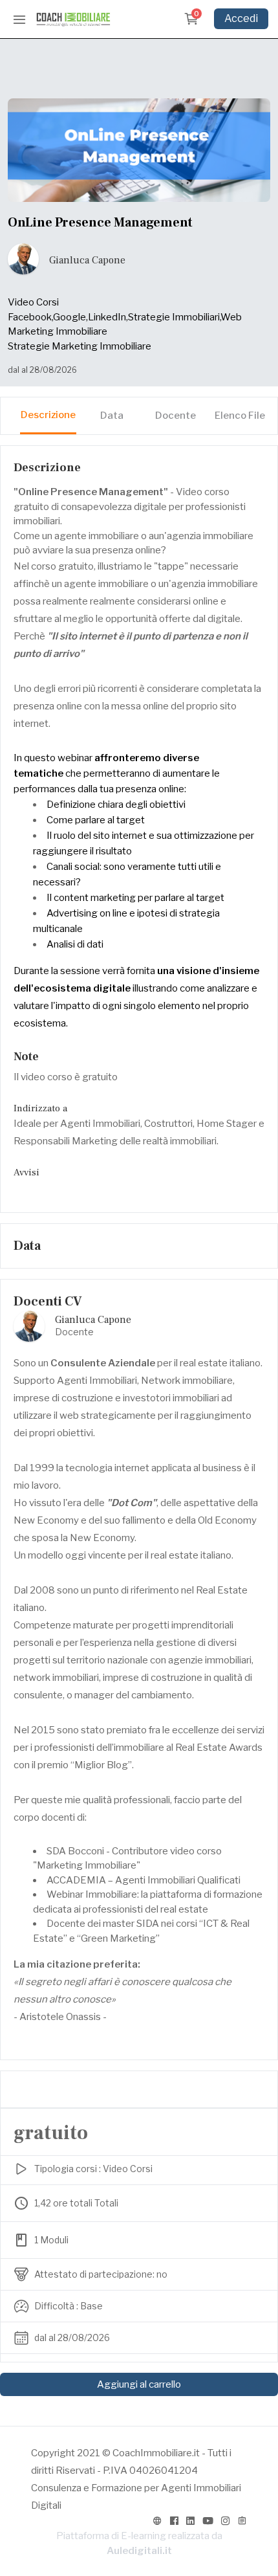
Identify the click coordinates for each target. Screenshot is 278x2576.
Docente (176, 416)
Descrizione (48, 415)
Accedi (241, 18)
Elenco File (240, 416)
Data (112, 416)
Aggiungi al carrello (139, 2384)
